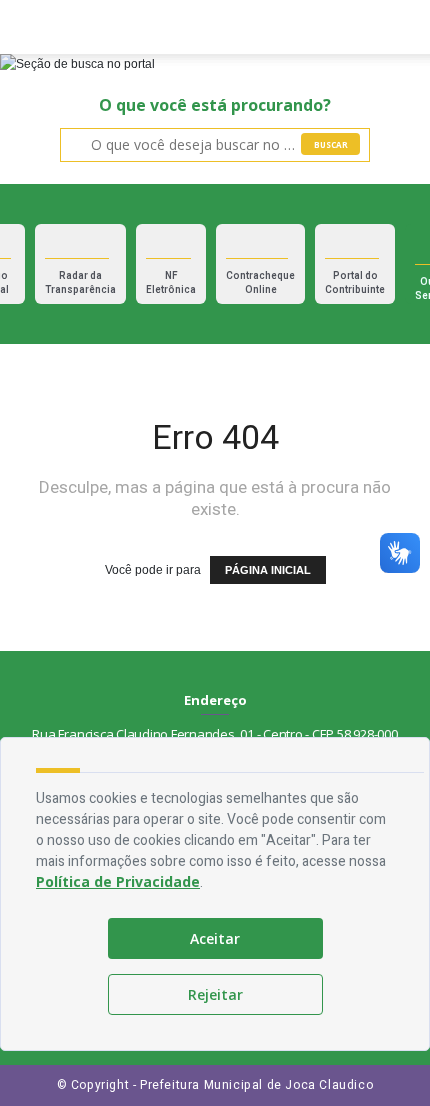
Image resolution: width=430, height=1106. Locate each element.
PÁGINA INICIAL (268, 570)
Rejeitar (215, 994)
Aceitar (215, 938)
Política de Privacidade (118, 881)
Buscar (331, 144)
